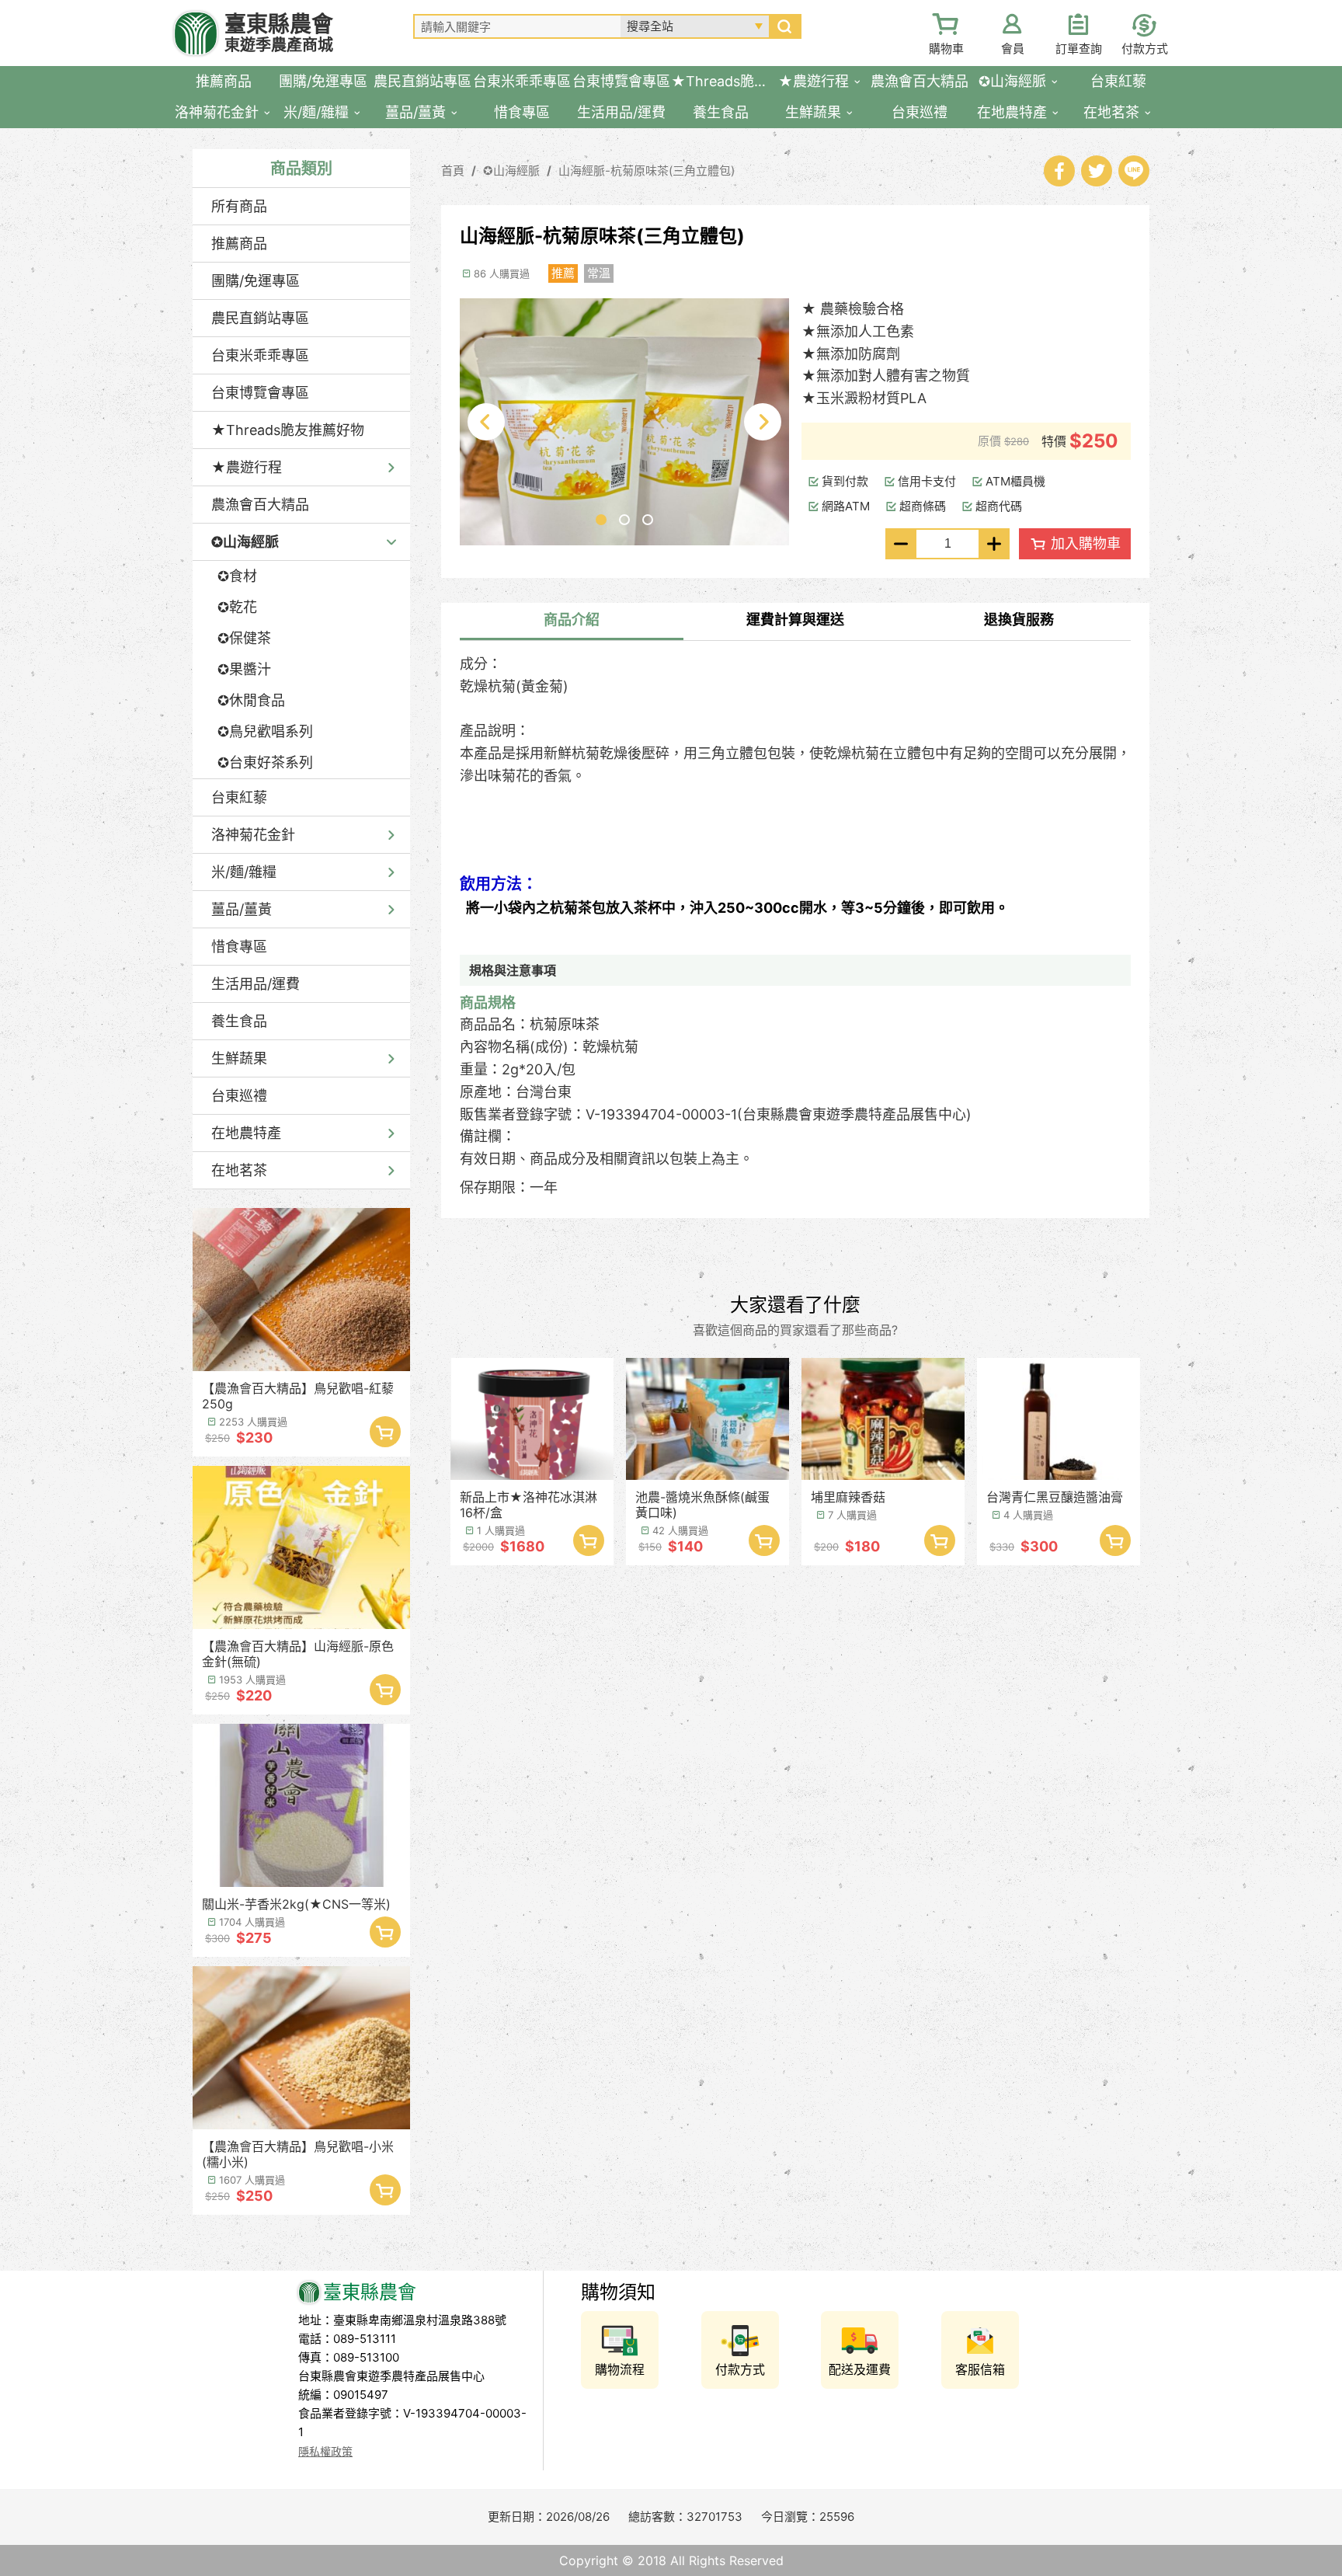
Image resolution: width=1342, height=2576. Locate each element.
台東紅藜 (239, 797)
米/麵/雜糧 (244, 872)
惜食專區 (239, 947)
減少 (901, 544)
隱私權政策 (325, 2451)
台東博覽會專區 (260, 393)
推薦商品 (239, 244)
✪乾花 (237, 607)
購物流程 (620, 2369)
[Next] (763, 422)
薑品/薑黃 (242, 909)
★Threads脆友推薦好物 (288, 430)
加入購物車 (385, 1432)
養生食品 (239, 1021)
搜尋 (784, 26)
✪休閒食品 (251, 700)
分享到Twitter (1097, 171)
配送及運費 (860, 2369)
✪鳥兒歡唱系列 (265, 731)
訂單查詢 (1079, 49)
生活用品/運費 (256, 984)
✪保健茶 (244, 638)
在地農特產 (246, 1133)
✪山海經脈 (245, 542)
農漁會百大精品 (260, 505)
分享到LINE (1134, 171)
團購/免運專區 (256, 281)
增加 (994, 544)
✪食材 (237, 576)
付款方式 (1145, 49)
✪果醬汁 (244, 669)
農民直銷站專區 (260, 318)
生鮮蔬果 (239, 1058)
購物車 (946, 49)
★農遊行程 (247, 467)
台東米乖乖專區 (260, 355)
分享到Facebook (1059, 171)
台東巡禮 (239, 1096)
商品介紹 (572, 620)
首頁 (453, 171)
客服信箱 (980, 2369)
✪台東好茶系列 (265, 762)
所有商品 (239, 206)
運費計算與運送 (795, 620)
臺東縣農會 (279, 33)
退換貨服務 (1019, 620)
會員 (1013, 49)
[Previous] (486, 422)
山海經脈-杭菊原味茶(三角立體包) (647, 171)
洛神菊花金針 (253, 835)
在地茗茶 (239, 1170)
